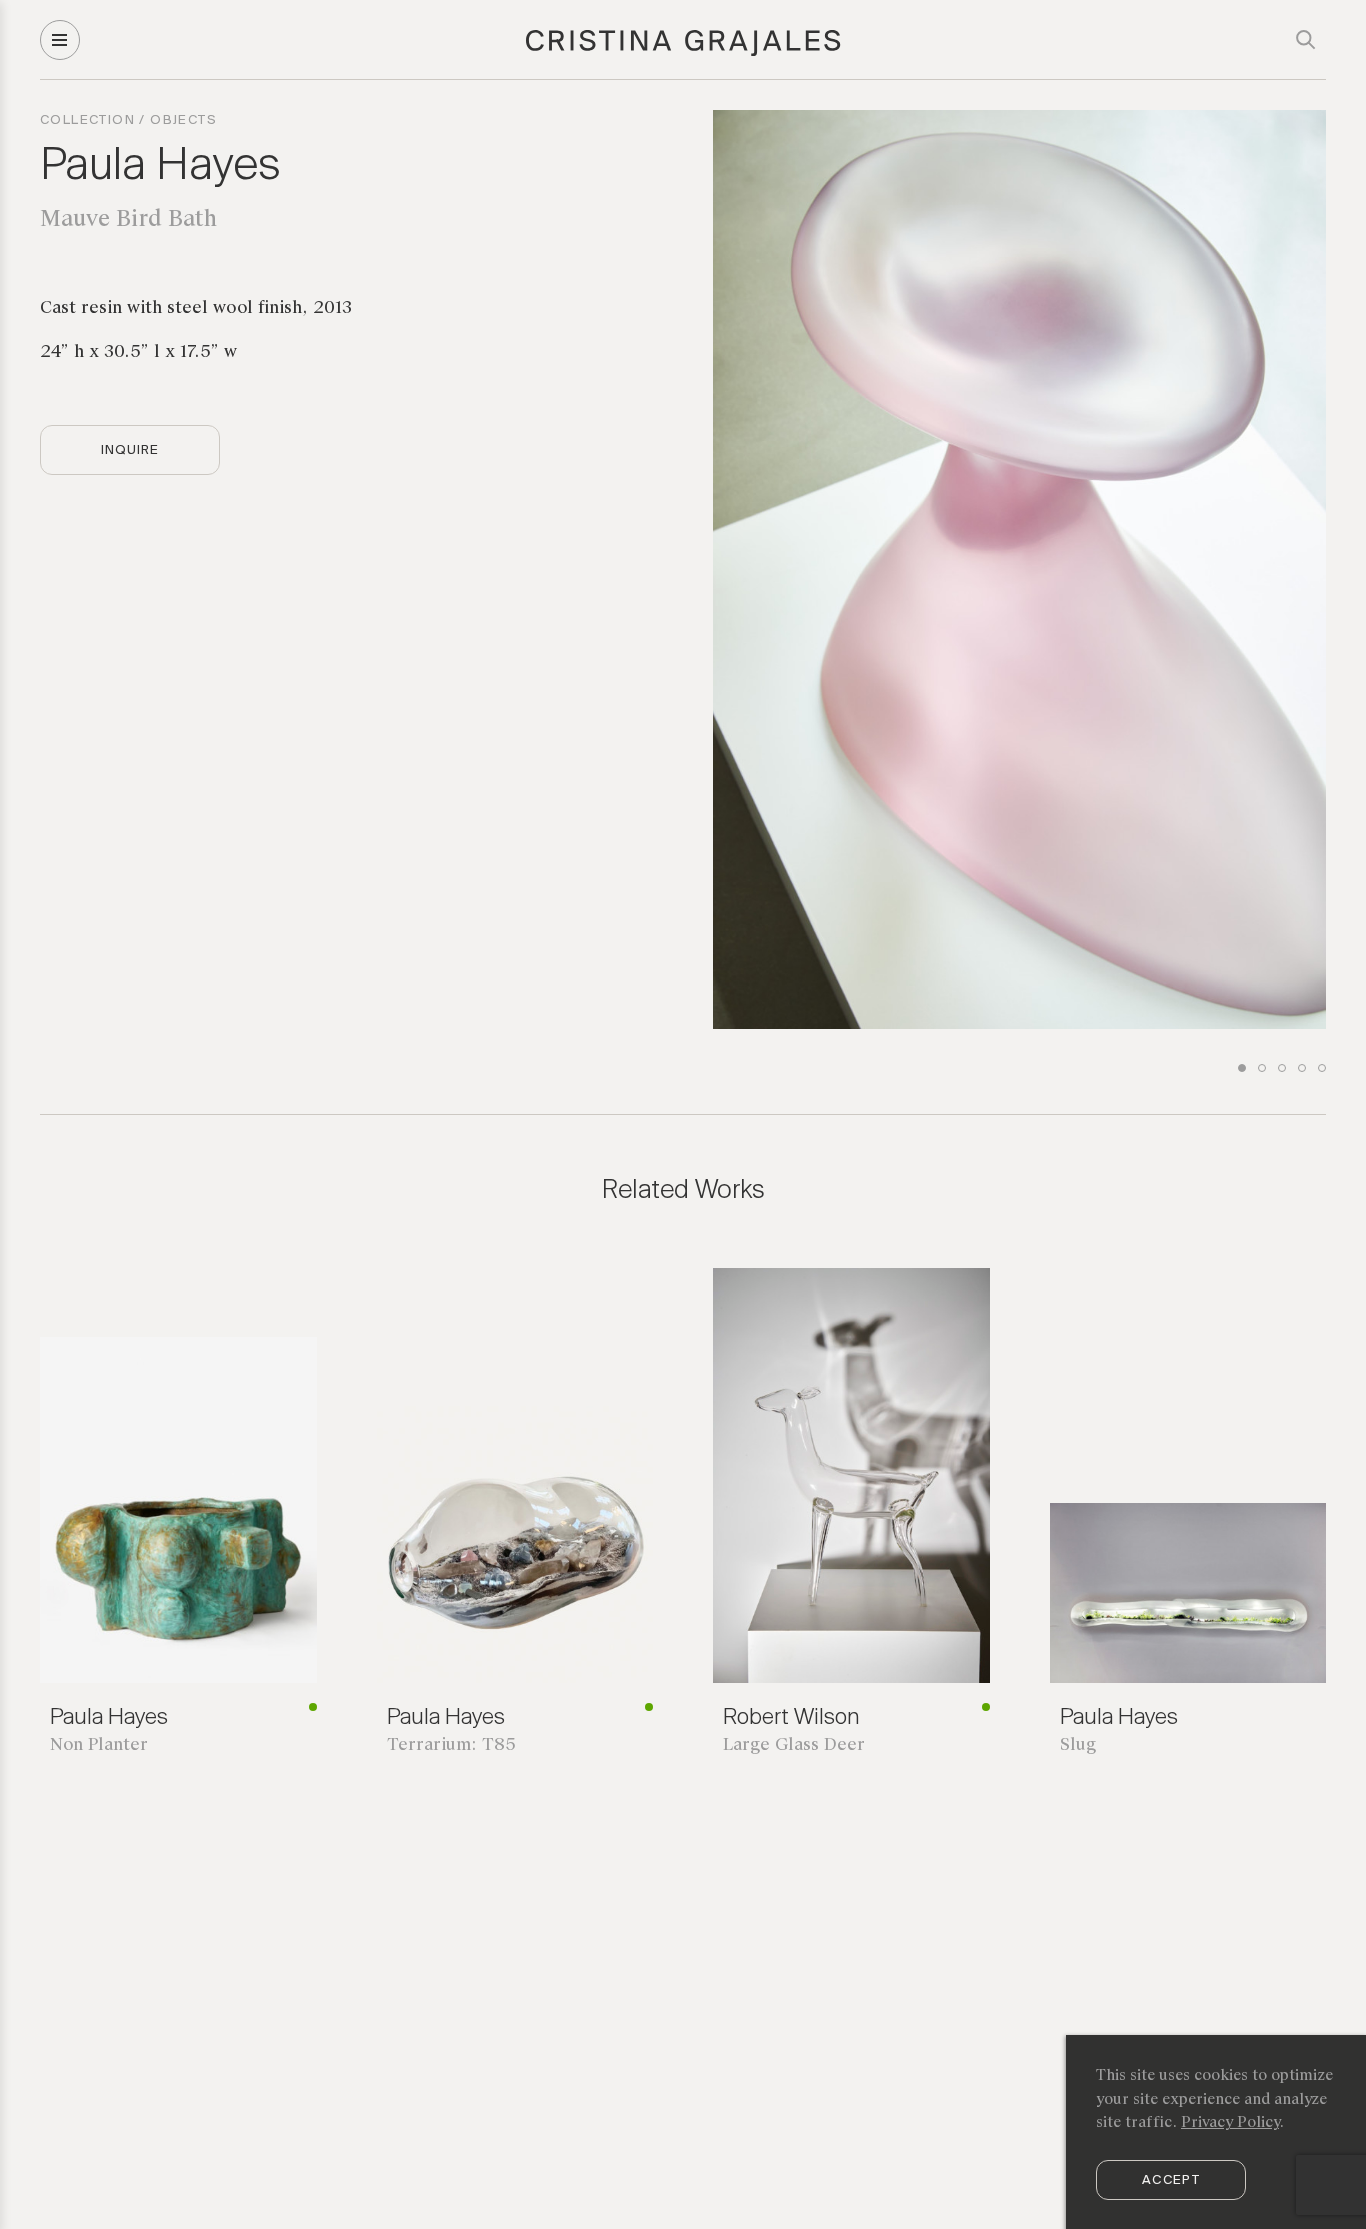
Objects (183, 120)
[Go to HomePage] (683, 53)
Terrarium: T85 (451, 1745)
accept (1171, 2180)
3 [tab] (1282, 1068)
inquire (130, 450)
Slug (1078, 1745)
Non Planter (99, 1745)
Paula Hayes (160, 167)
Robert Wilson (791, 1718)
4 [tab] (1302, 1068)
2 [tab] (1262, 1068)
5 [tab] (1322, 1068)
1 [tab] (1242, 1068)
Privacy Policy (1230, 2123)
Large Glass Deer (794, 1745)
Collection (87, 120)
